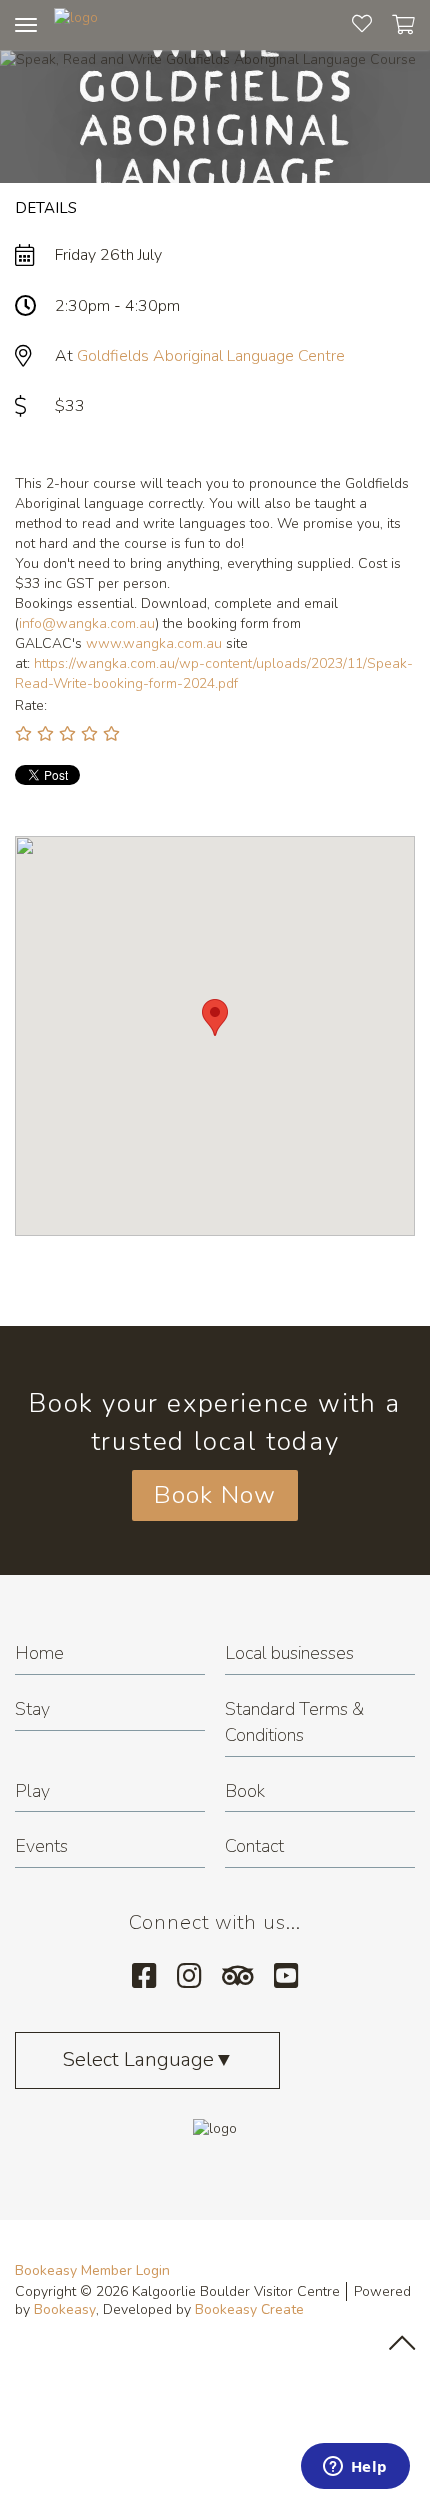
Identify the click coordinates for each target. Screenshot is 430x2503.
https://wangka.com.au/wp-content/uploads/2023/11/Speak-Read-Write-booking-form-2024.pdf (214, 673)
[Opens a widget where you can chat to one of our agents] (355, 2468)
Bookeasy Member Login (92, 2270)
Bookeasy (65, 2309)
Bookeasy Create (249, 2309)
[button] (215, 1017)
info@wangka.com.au (87, 623)
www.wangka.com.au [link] (154, 643)
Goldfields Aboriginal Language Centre (211, 356)
